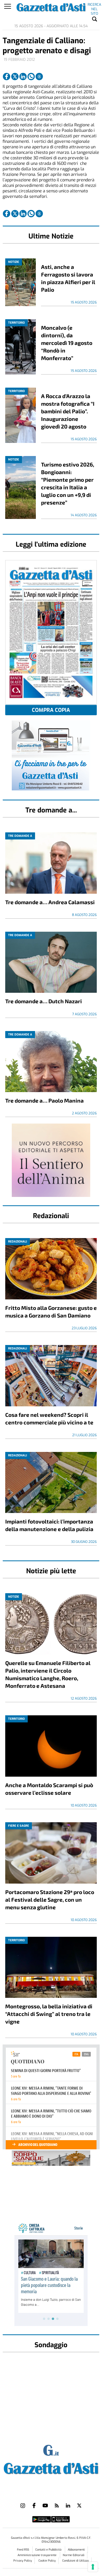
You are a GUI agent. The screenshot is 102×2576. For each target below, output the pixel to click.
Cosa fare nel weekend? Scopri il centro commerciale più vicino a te (49, 1418)
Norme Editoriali (74, 2555)
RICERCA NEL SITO (94, 6)
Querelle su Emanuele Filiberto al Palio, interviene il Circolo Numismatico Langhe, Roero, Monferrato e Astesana (48, 1674)
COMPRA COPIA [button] (51, 710)
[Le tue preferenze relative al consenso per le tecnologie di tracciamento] (93, 2567)
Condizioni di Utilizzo (75, 2561)
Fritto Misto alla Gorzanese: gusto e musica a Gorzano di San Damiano (51, 1311)
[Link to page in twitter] (15, 77)
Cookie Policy (47, 2561)
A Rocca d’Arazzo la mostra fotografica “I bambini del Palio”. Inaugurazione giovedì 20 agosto (68, 411)
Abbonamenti (76, 2550)
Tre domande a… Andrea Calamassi (50, 902)
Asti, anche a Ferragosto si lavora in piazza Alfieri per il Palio (68, 278)
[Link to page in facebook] (7, 77)
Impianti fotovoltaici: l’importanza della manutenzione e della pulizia (49, 1525)
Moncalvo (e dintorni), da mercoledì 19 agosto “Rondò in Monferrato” (67, 343)
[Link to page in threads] (39, 77)
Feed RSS (23, 2550)
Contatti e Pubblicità (49, 2550)
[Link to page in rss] (57, 2506)
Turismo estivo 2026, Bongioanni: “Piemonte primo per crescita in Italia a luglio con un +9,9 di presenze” (68, 483)
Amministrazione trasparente (37, 2555)
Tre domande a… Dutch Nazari (44, 1001)
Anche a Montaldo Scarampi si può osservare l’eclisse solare (49, 1789)
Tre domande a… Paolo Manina (44, 1100)
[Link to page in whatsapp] (31, 77)
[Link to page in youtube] (45, 2506)
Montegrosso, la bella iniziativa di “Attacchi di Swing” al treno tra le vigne (49, 2014)
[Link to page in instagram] (23, 2506)
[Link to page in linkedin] (23, 77)
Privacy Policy (23, 2561)
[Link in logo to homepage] (51, 2467)
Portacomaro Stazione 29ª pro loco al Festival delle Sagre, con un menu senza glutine (50, 1899)
